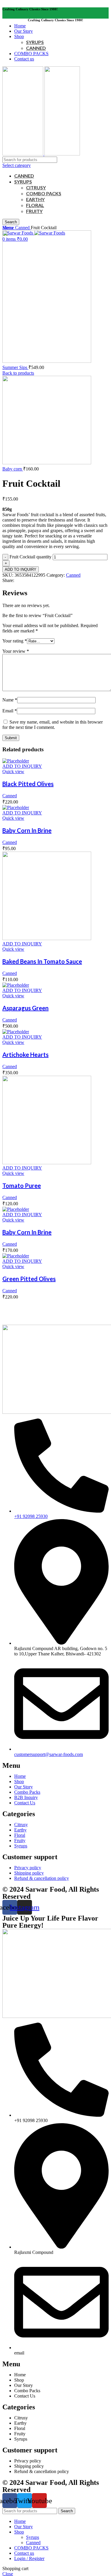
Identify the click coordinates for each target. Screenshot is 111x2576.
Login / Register (29, 2558)
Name (10, 700)
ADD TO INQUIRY (21, 569)
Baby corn (13, 469)
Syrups (33, 2537)
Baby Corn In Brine (27, 830)
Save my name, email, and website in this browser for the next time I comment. (53, 725)
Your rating (15, 641)
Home (9, 228)
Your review (16, 651)
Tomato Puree (22, 1185)
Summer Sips (15, 367)
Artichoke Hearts (25, 1055)
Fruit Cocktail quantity (30, 557)
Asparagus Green (25, 1008)
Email (10, 711)
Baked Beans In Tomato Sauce (42, 961)
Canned (23, 228)
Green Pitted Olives (29, 1279)
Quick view (13, 772)
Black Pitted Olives (28, 784)
